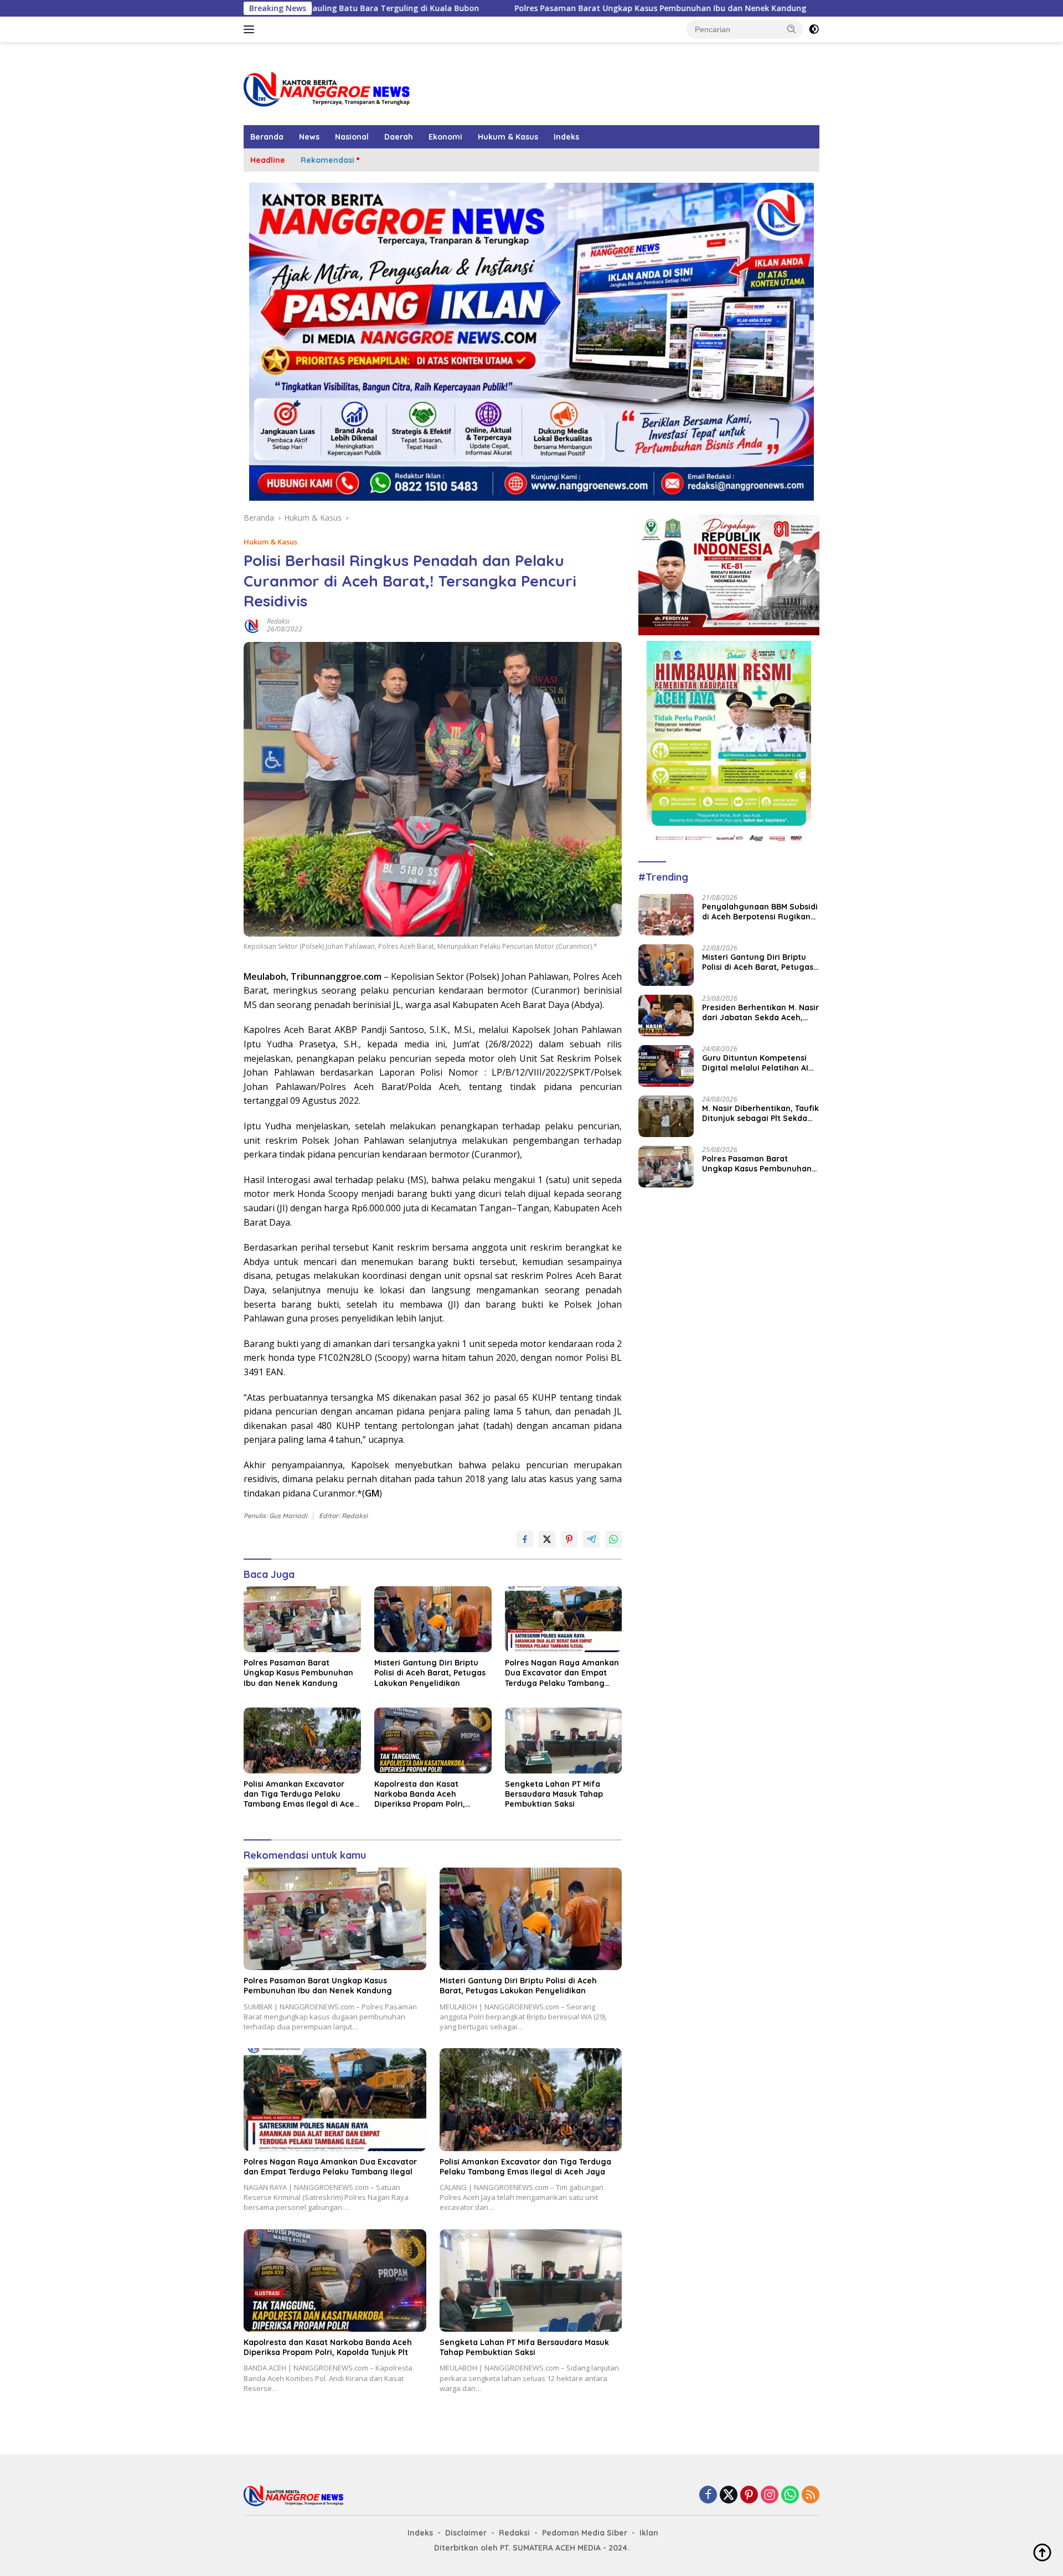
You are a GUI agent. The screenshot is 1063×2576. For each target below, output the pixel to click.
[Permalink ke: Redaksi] (252, 624)
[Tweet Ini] (547, 1539)
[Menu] (251, 29)
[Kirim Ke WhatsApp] (613, 1539)
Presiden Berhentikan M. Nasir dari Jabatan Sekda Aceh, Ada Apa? (760, 1012)
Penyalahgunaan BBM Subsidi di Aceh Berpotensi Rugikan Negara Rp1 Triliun (760, 912)
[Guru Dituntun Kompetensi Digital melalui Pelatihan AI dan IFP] (666, 1066)
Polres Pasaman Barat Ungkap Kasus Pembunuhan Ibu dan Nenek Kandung (525, 8)
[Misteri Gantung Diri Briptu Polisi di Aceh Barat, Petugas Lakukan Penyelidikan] (433, 1619)
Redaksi (278, 621)
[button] (792, 29)
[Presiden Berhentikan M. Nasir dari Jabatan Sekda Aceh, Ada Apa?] (666, 1016)
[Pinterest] (749, 2495)
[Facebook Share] (525, 1539)
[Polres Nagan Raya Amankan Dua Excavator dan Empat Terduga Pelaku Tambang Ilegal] (564, 1619)
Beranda (267, 137)
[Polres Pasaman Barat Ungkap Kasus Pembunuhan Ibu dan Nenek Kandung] (302, 1619)
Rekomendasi (327, 160)
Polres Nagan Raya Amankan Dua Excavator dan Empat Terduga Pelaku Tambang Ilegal (562, 1673)
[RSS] (811, 2495)
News (309, 137)
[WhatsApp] (790, 2495)
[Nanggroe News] (327, 88)
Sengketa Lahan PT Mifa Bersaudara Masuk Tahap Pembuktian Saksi (554, 1794)
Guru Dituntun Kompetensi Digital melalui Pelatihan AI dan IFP (755, 1063)
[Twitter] (729, 2495)
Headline (268, 160)
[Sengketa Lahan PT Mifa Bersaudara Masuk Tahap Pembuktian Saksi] (564, 1741)
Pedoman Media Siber (585, 2533)
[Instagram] (770, 2495)
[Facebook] (708, 2495)
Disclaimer (466, 2533)
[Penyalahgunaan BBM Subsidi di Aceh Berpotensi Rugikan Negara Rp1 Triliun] (666, 915)
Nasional (352, 137)
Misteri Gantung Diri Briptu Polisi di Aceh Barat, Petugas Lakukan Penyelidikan (430, 1673)
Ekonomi (445, 137)
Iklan (649, 2533)
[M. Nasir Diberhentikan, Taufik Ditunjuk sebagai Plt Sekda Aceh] (666, 1116)
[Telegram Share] (591, 1539)
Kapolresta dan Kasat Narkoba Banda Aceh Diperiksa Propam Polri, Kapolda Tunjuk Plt (420, 1794)
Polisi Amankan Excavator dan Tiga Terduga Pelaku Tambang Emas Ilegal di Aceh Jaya (301, 1794)
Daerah (399, 137)
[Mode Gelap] (814, 29)
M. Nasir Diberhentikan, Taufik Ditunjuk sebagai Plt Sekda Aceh (760, 1113)
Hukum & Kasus (508, 137)
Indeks (566, 137)
